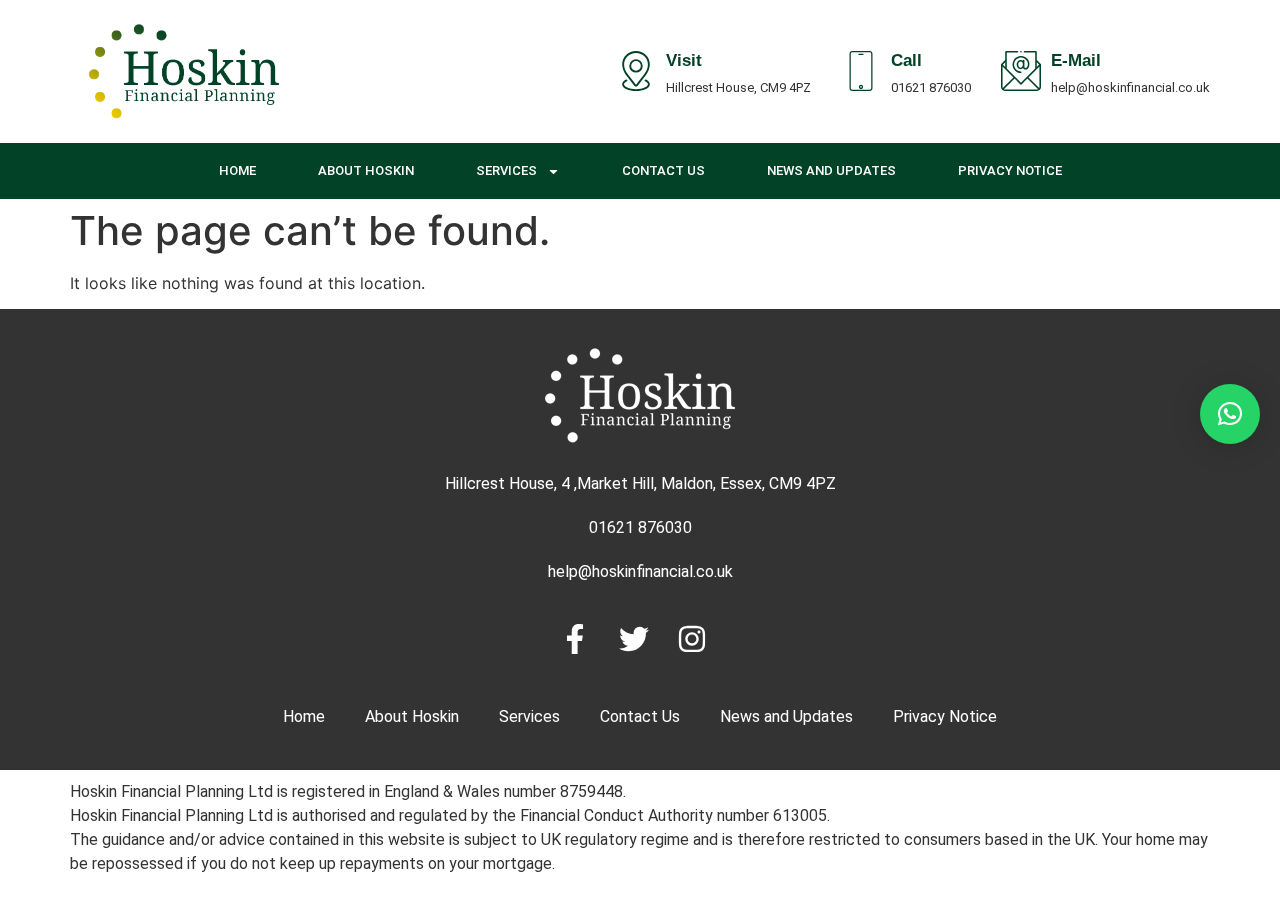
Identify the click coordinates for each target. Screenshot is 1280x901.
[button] (1230, 414)
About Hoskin (366, 170)
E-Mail (1076, 63)
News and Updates (831, 170)
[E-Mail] (1021, 71)
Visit (684, 63)
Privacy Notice (1010, 170)
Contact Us (663, 170)
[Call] (861, 71)
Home (237, 170)
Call (906, 63)
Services (506, 170)
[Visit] (636, 71)
